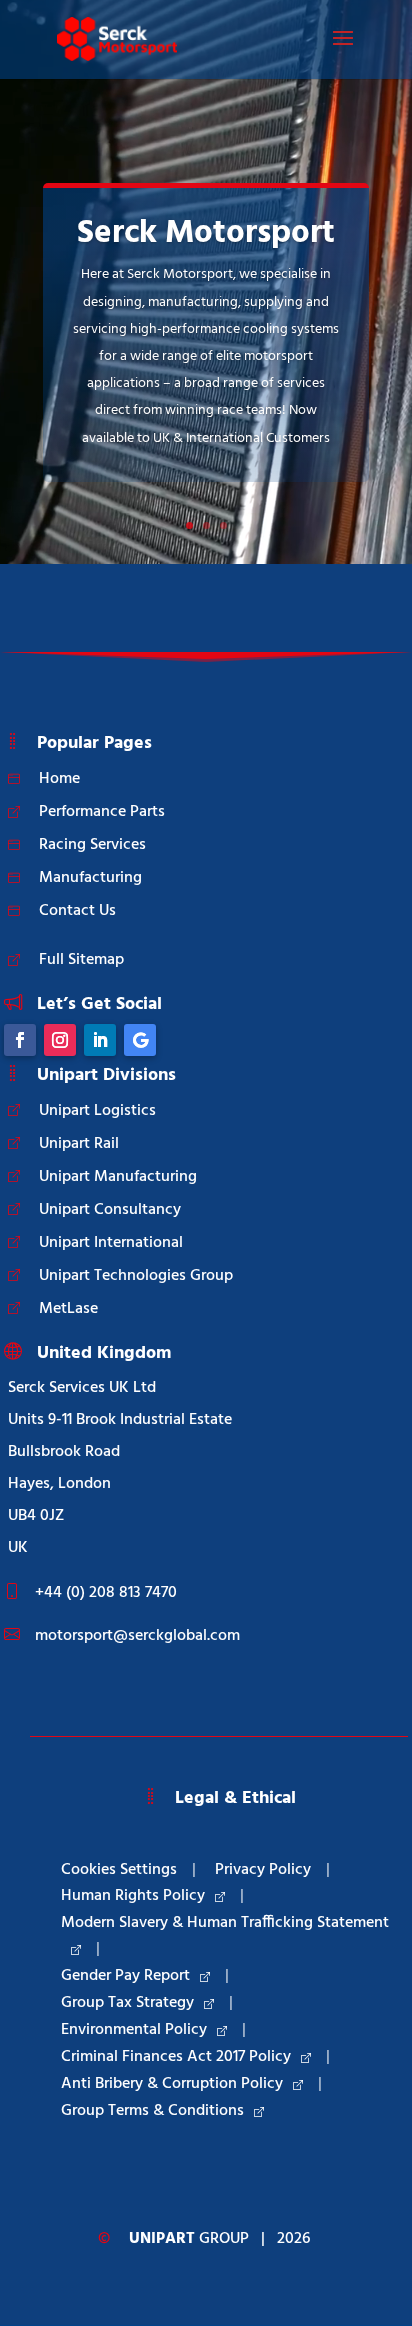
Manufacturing (90, 878)
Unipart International (111, 1243)
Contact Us (77, 911)
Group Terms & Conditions (152, 2111)
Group (189, 2239)
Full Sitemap (81, 960)
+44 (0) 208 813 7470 (106, 1593)
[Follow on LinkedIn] (100, 1040)
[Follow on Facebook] (20, 1040)
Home (59, 779)
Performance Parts (102, 812)
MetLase (68, 1309)
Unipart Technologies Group (136, 1276)
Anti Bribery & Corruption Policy (172, 2084)
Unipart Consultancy (110, 1210)
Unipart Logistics (97, 1111)
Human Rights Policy (133, 1896)
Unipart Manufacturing (118, 1177)
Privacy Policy (263, 1870)
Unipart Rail (79, 1144)
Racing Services (92, 845)
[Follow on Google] (140, 1040)
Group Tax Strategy (127, 2003)
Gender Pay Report (125, 1976)
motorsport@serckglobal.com (137, 1636)
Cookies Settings (119, 1870)
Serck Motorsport (206, 233)
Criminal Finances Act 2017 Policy (176, 2057)
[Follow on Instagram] (60, 1040)
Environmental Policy (134, 2030)
